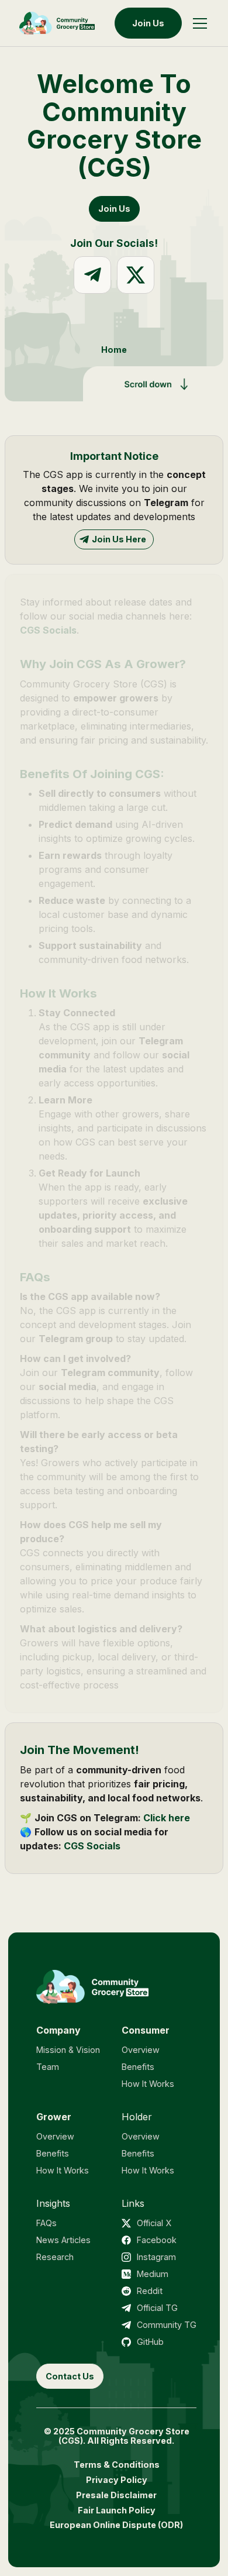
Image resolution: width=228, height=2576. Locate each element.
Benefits (138, 2067)
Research (55, 2257)
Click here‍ (165, 1818)
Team (48, 2067)
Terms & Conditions (117, 2465)
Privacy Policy (117, 2480)
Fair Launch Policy (117, 2510)
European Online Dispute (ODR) (116, 2525)
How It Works (148, 2084)
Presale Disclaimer (116, 2495)
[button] (200, 23)
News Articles (63, 2240)
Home (114, 350)
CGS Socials (48, 630)
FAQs (46, 2223)
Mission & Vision (68, 2050)
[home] (57, 23)
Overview (141, 2050)
